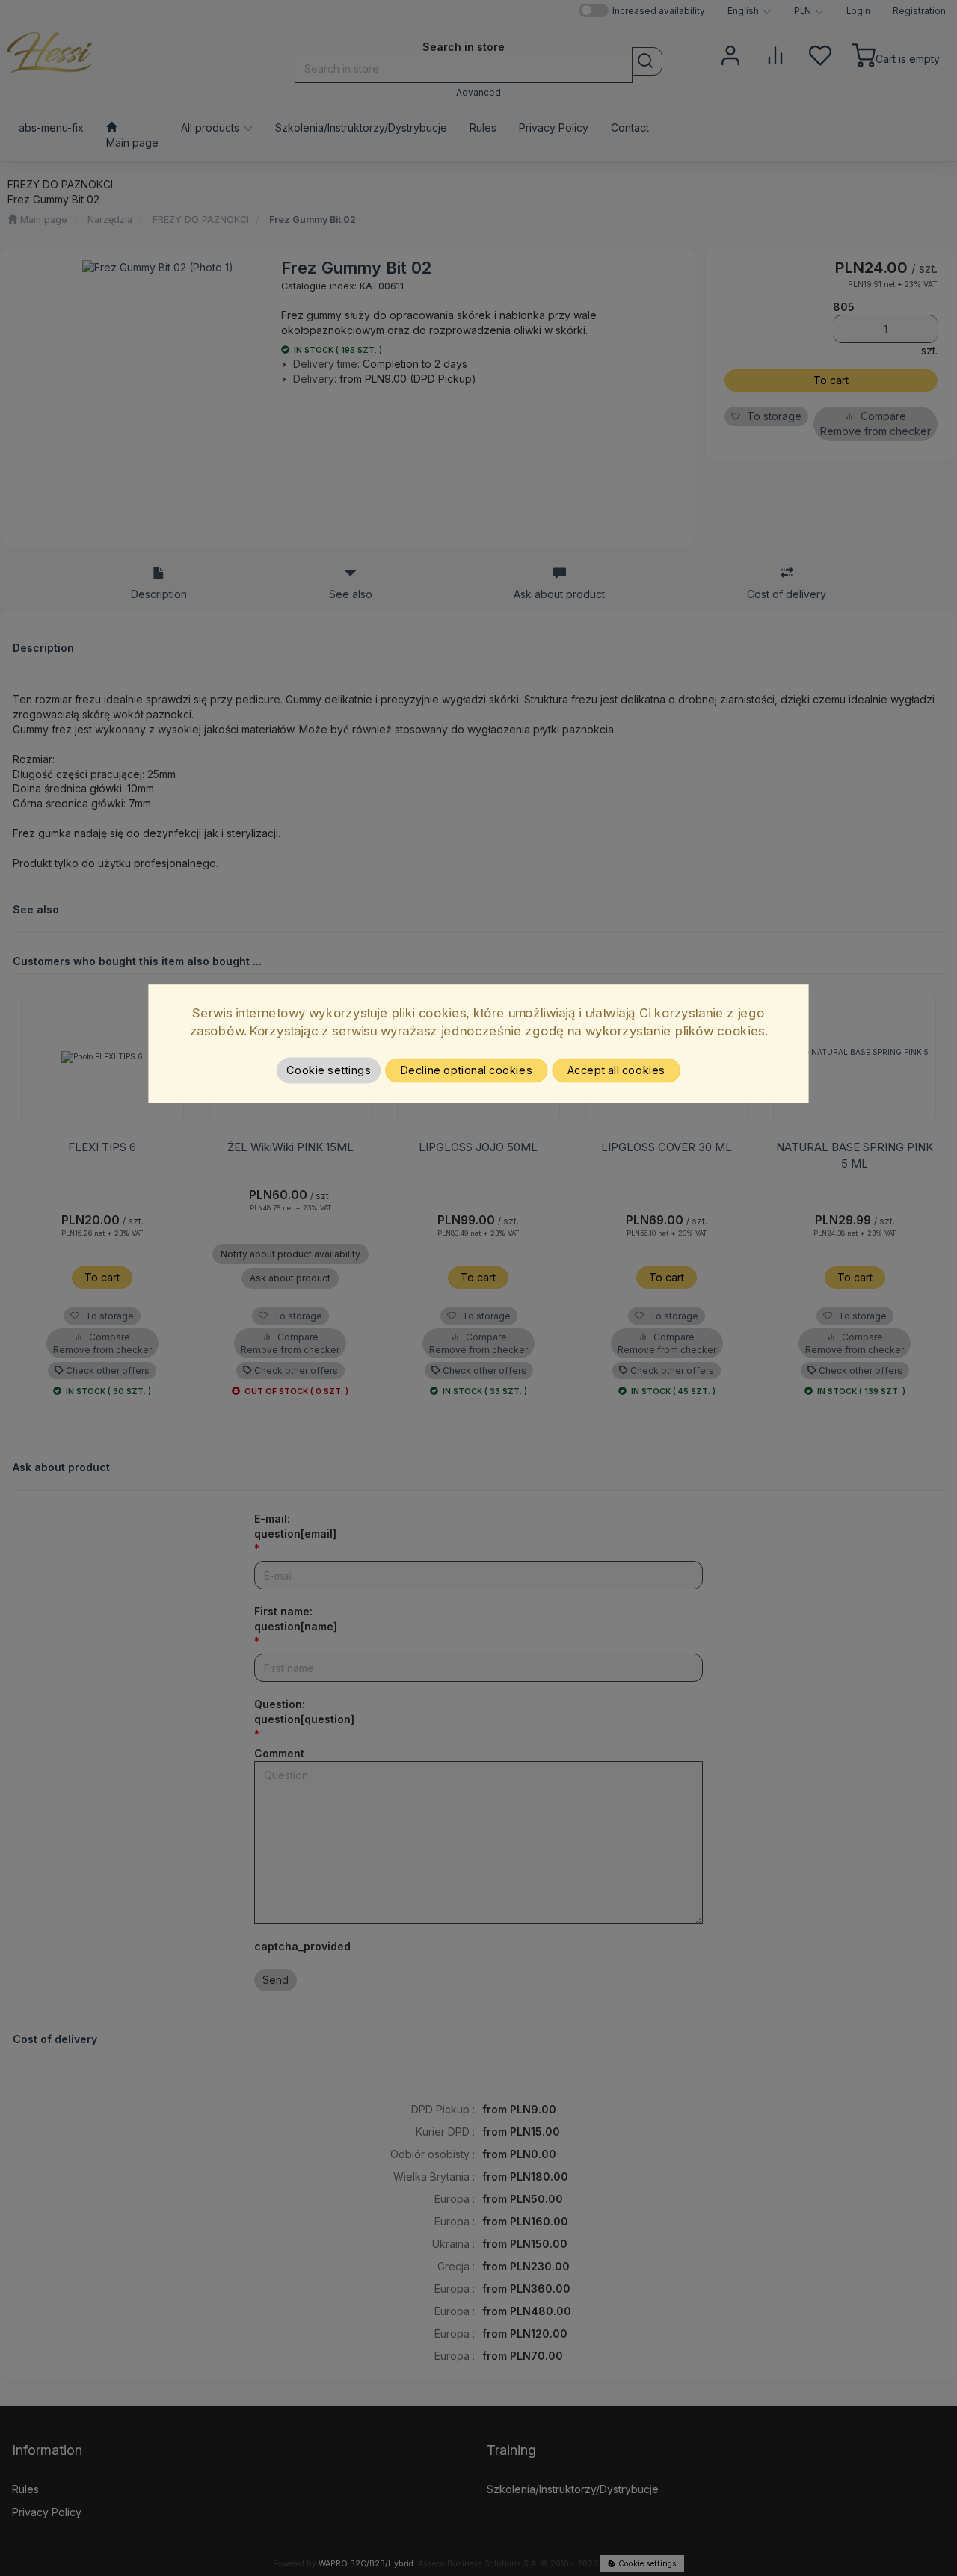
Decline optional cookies (467, 1070)
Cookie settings (329, 1070)
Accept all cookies (616, 1070)
